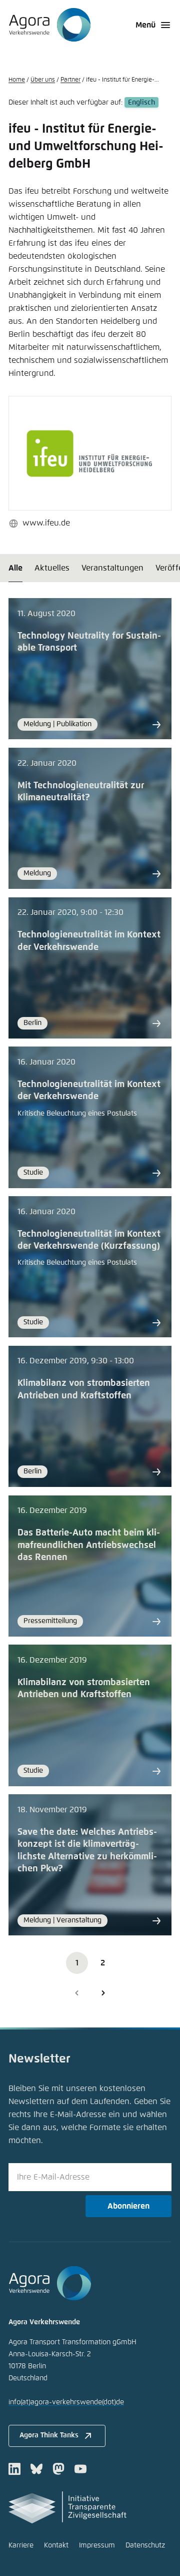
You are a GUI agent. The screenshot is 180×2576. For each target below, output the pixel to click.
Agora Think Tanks (49, 2435)
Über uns (43, 80)
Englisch (141, 103)
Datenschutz (145, 2545)
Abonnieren (128, 2206)
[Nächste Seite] (103, 1993)
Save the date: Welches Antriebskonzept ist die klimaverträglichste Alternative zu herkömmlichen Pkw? (87, 1851)
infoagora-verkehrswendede (66, 2402)
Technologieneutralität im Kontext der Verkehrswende (89, 941)
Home (17, 80)
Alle (15, 568)
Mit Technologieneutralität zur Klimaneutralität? (81, 792)
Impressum (97, 2545)
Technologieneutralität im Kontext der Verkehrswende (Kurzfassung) (89, 1240)
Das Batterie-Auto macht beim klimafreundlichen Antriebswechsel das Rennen (89, 1545)
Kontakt (56, 2545)
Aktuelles (52, 568)
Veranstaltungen (112, 568)
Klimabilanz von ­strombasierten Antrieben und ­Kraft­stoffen (84, 1389)
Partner (70, 80)
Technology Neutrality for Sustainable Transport (89, 642)
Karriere (21, 2545)
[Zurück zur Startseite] (50, 25)
